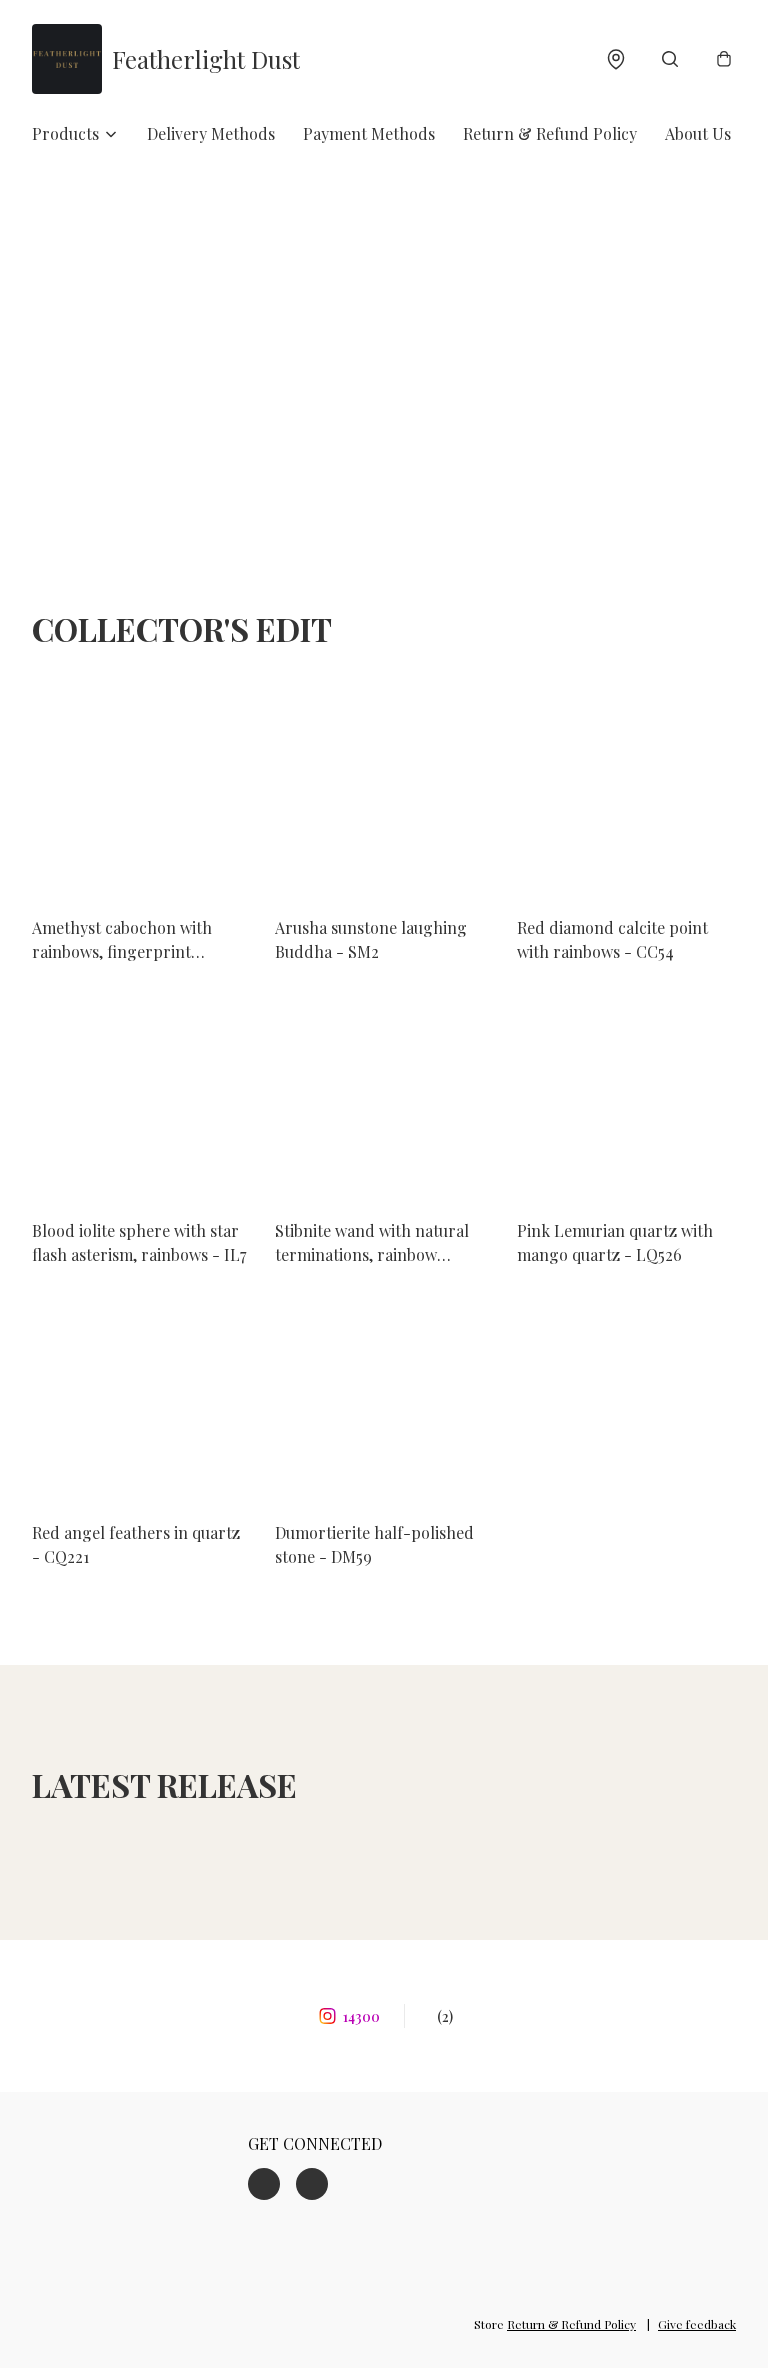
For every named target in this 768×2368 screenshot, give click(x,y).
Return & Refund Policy (550, 133)
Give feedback (697, 2324)
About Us (698, 133)
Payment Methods (369, 133)
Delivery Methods (211, 133)
